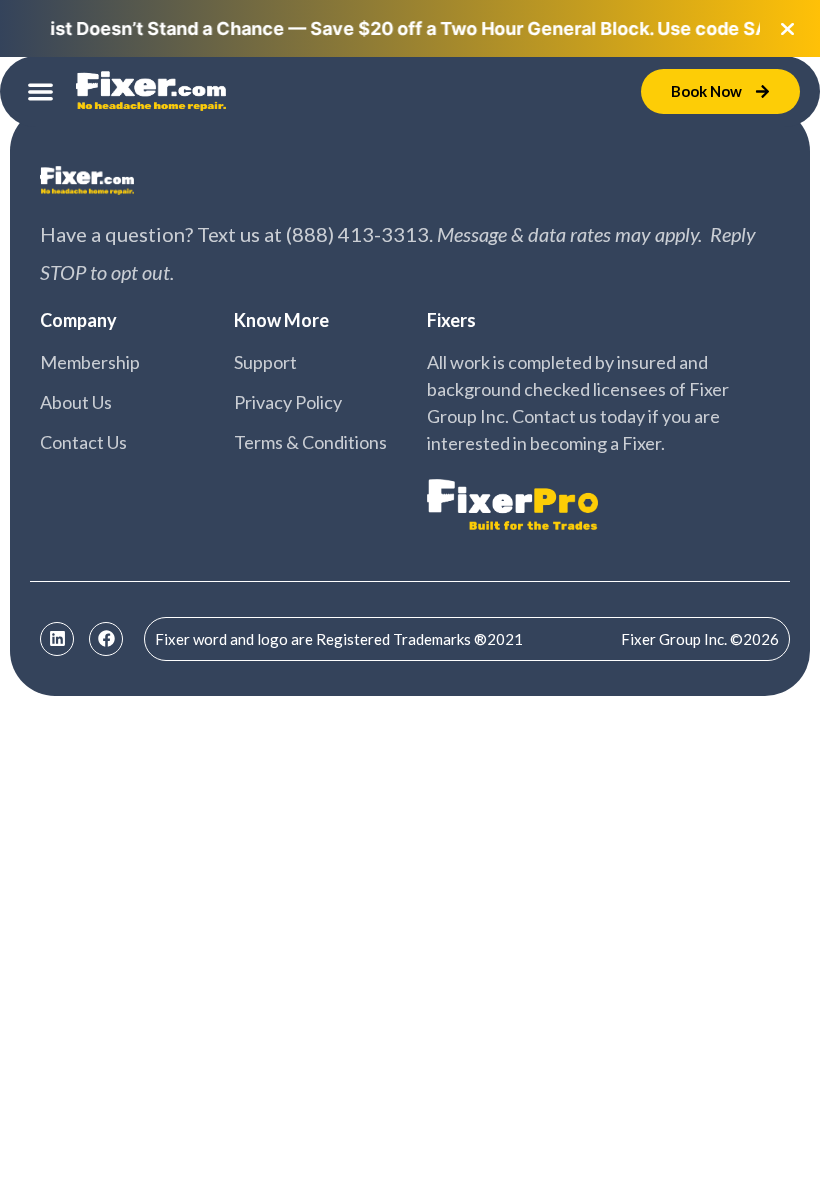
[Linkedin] (57, 639)
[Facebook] (106, 639)
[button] (40, 91)
